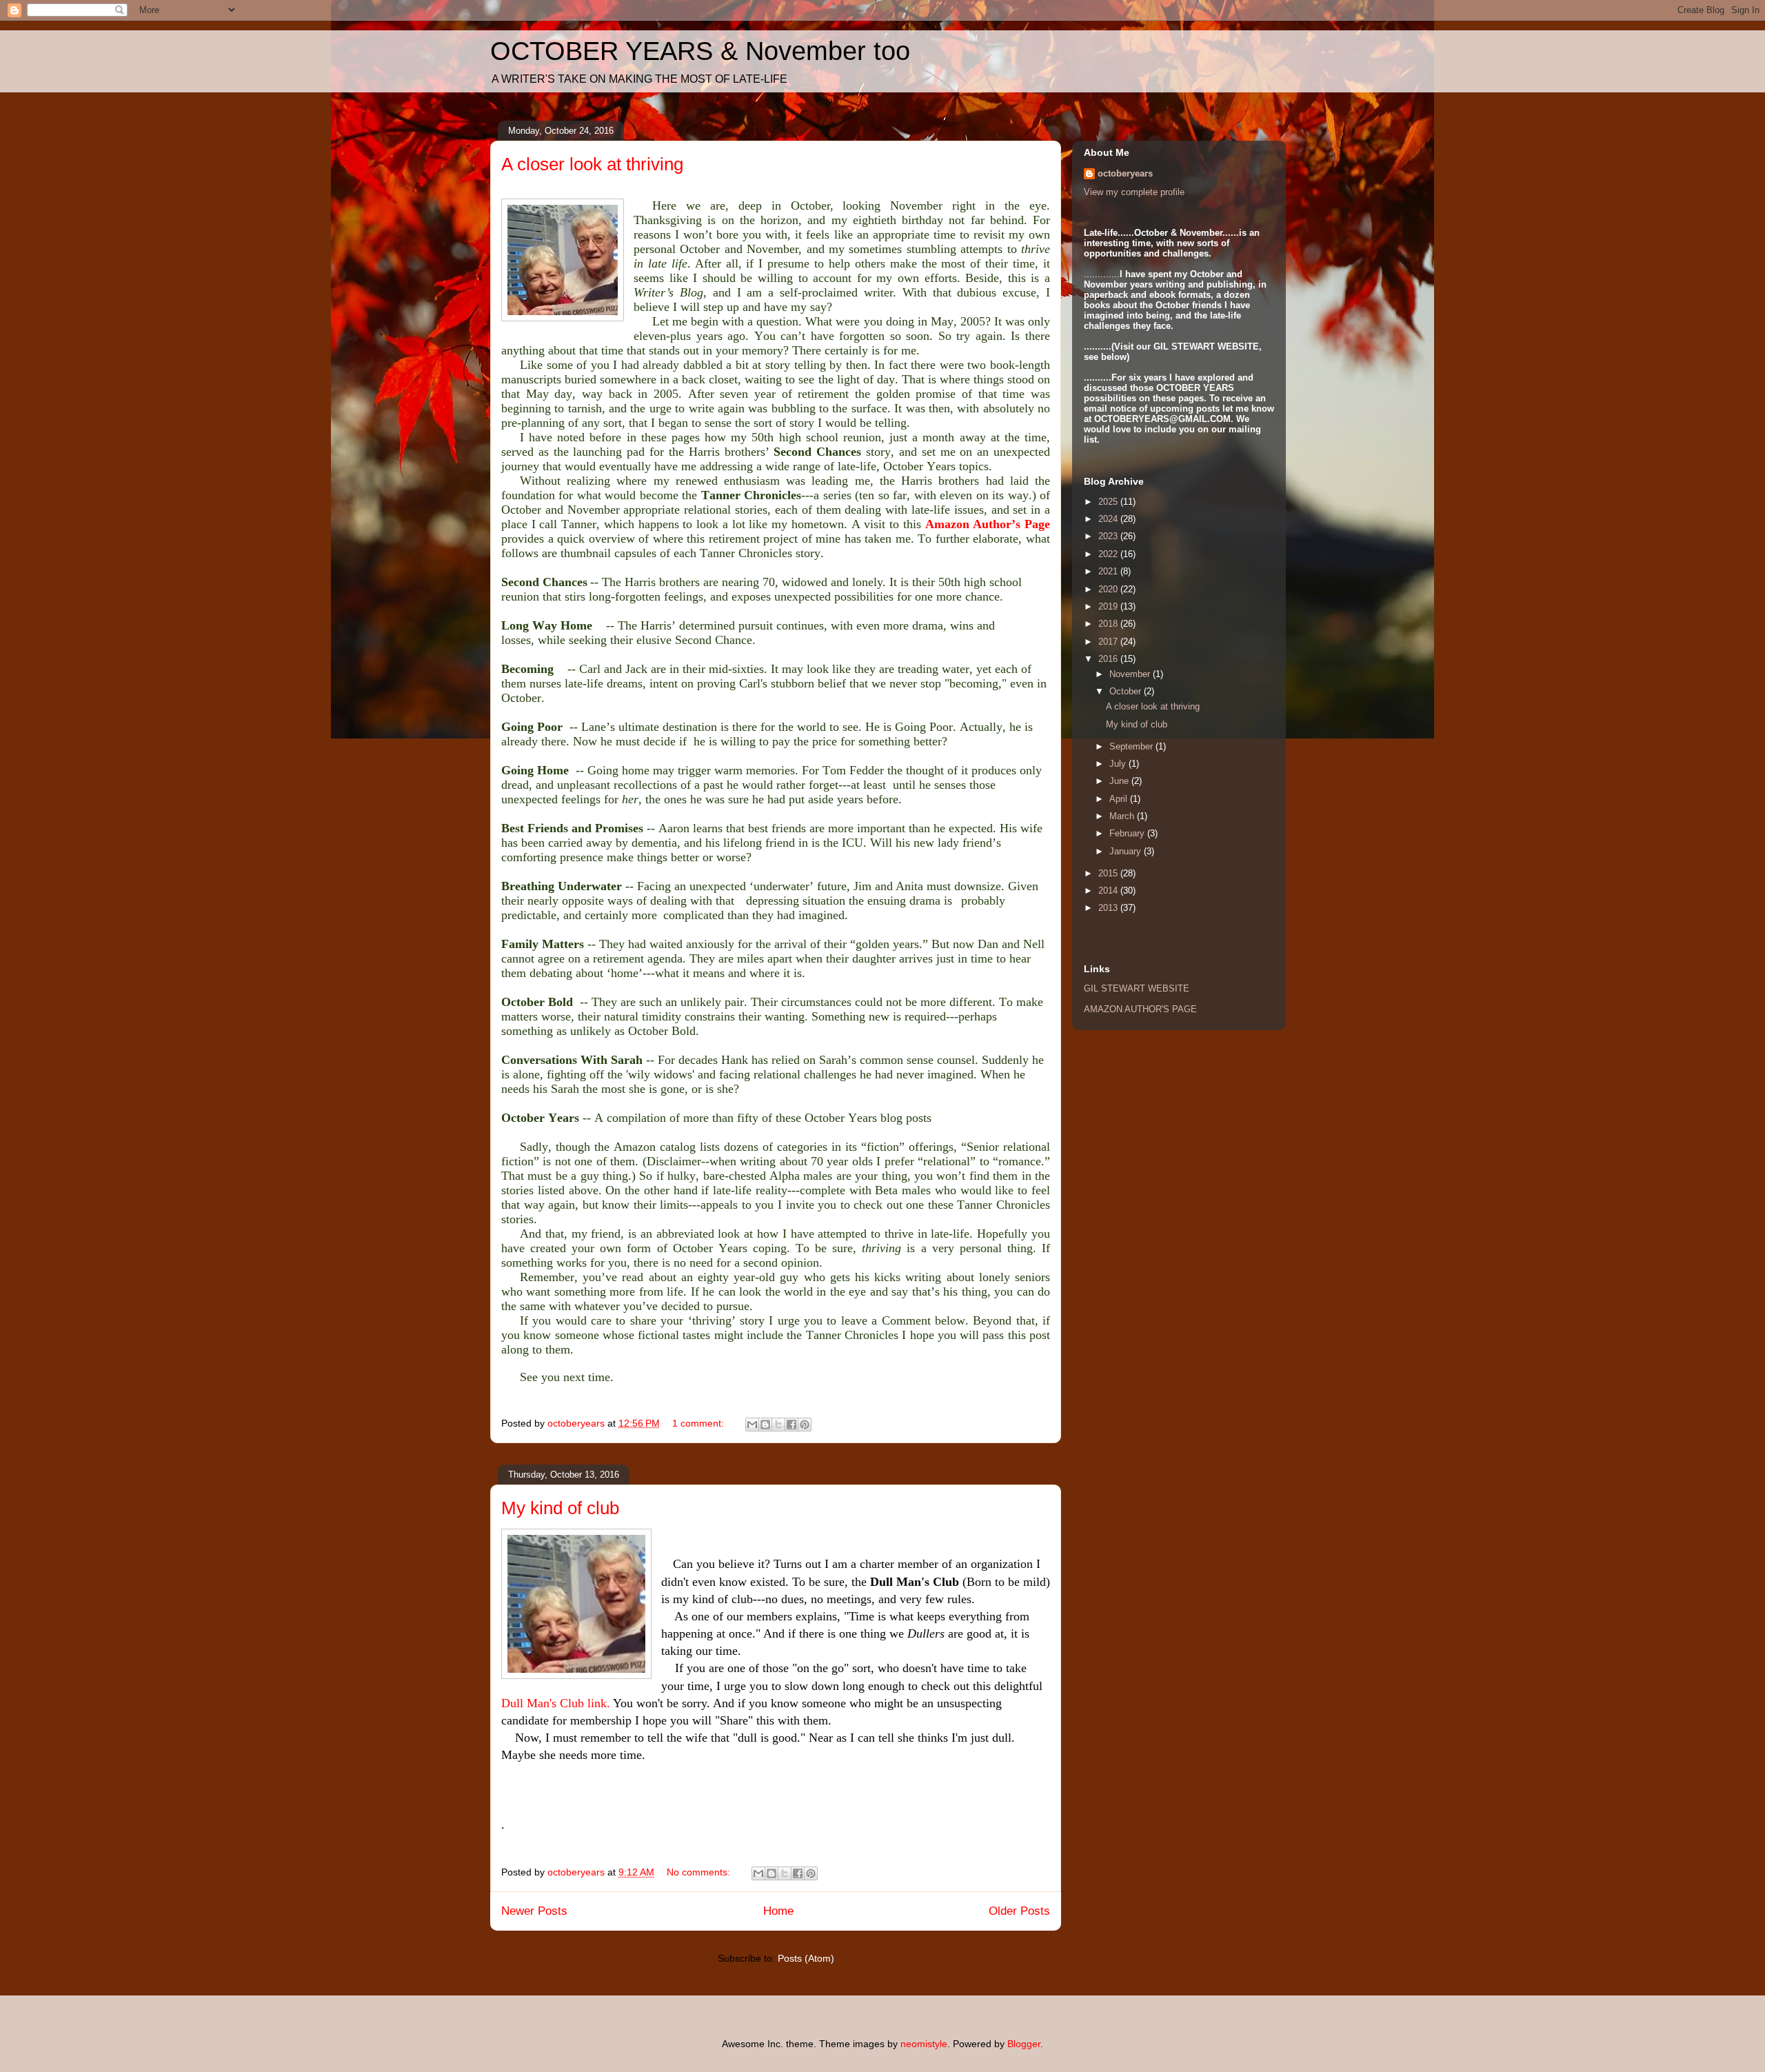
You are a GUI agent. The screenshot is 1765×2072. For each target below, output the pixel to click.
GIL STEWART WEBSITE (1137, 988)
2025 (1109, 502)
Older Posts (1019, 1911)
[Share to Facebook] (791, 1425)
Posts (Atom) (806, 1958)
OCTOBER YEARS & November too (700, 51)
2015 (1109, 873)
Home (778, 1911)
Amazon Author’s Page (988, 524)
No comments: (700, 1872)
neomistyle (924, 2044)
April (1120, 799)
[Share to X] (778, 1425)
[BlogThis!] (765, 1425)
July (1119, 764)
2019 (1109, 606)
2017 (1109, 642)
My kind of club (560, 1508)
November (1131, 674)
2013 (1109, 908)
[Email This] (752, 1425)
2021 (1109, 571)
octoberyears (1125, 173)
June (1120, 781)
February (1128, 833)
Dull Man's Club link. (556, 1703)
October (1127, 691)
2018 (1109, 624)
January (1127, 851)
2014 (1109, 891)
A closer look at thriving (592, 164)
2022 (1109, 554)
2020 (1109, 589)
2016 (1109, 659)
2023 (1109, 536)
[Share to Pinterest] (805, 1425)
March (1123, 816)
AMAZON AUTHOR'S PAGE (1140, 1009)
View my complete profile (1134, 192)
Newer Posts (534, 1911)
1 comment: (699, 1423)
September (1132, 746)
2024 (1109, 519)
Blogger (1024, 2044)
